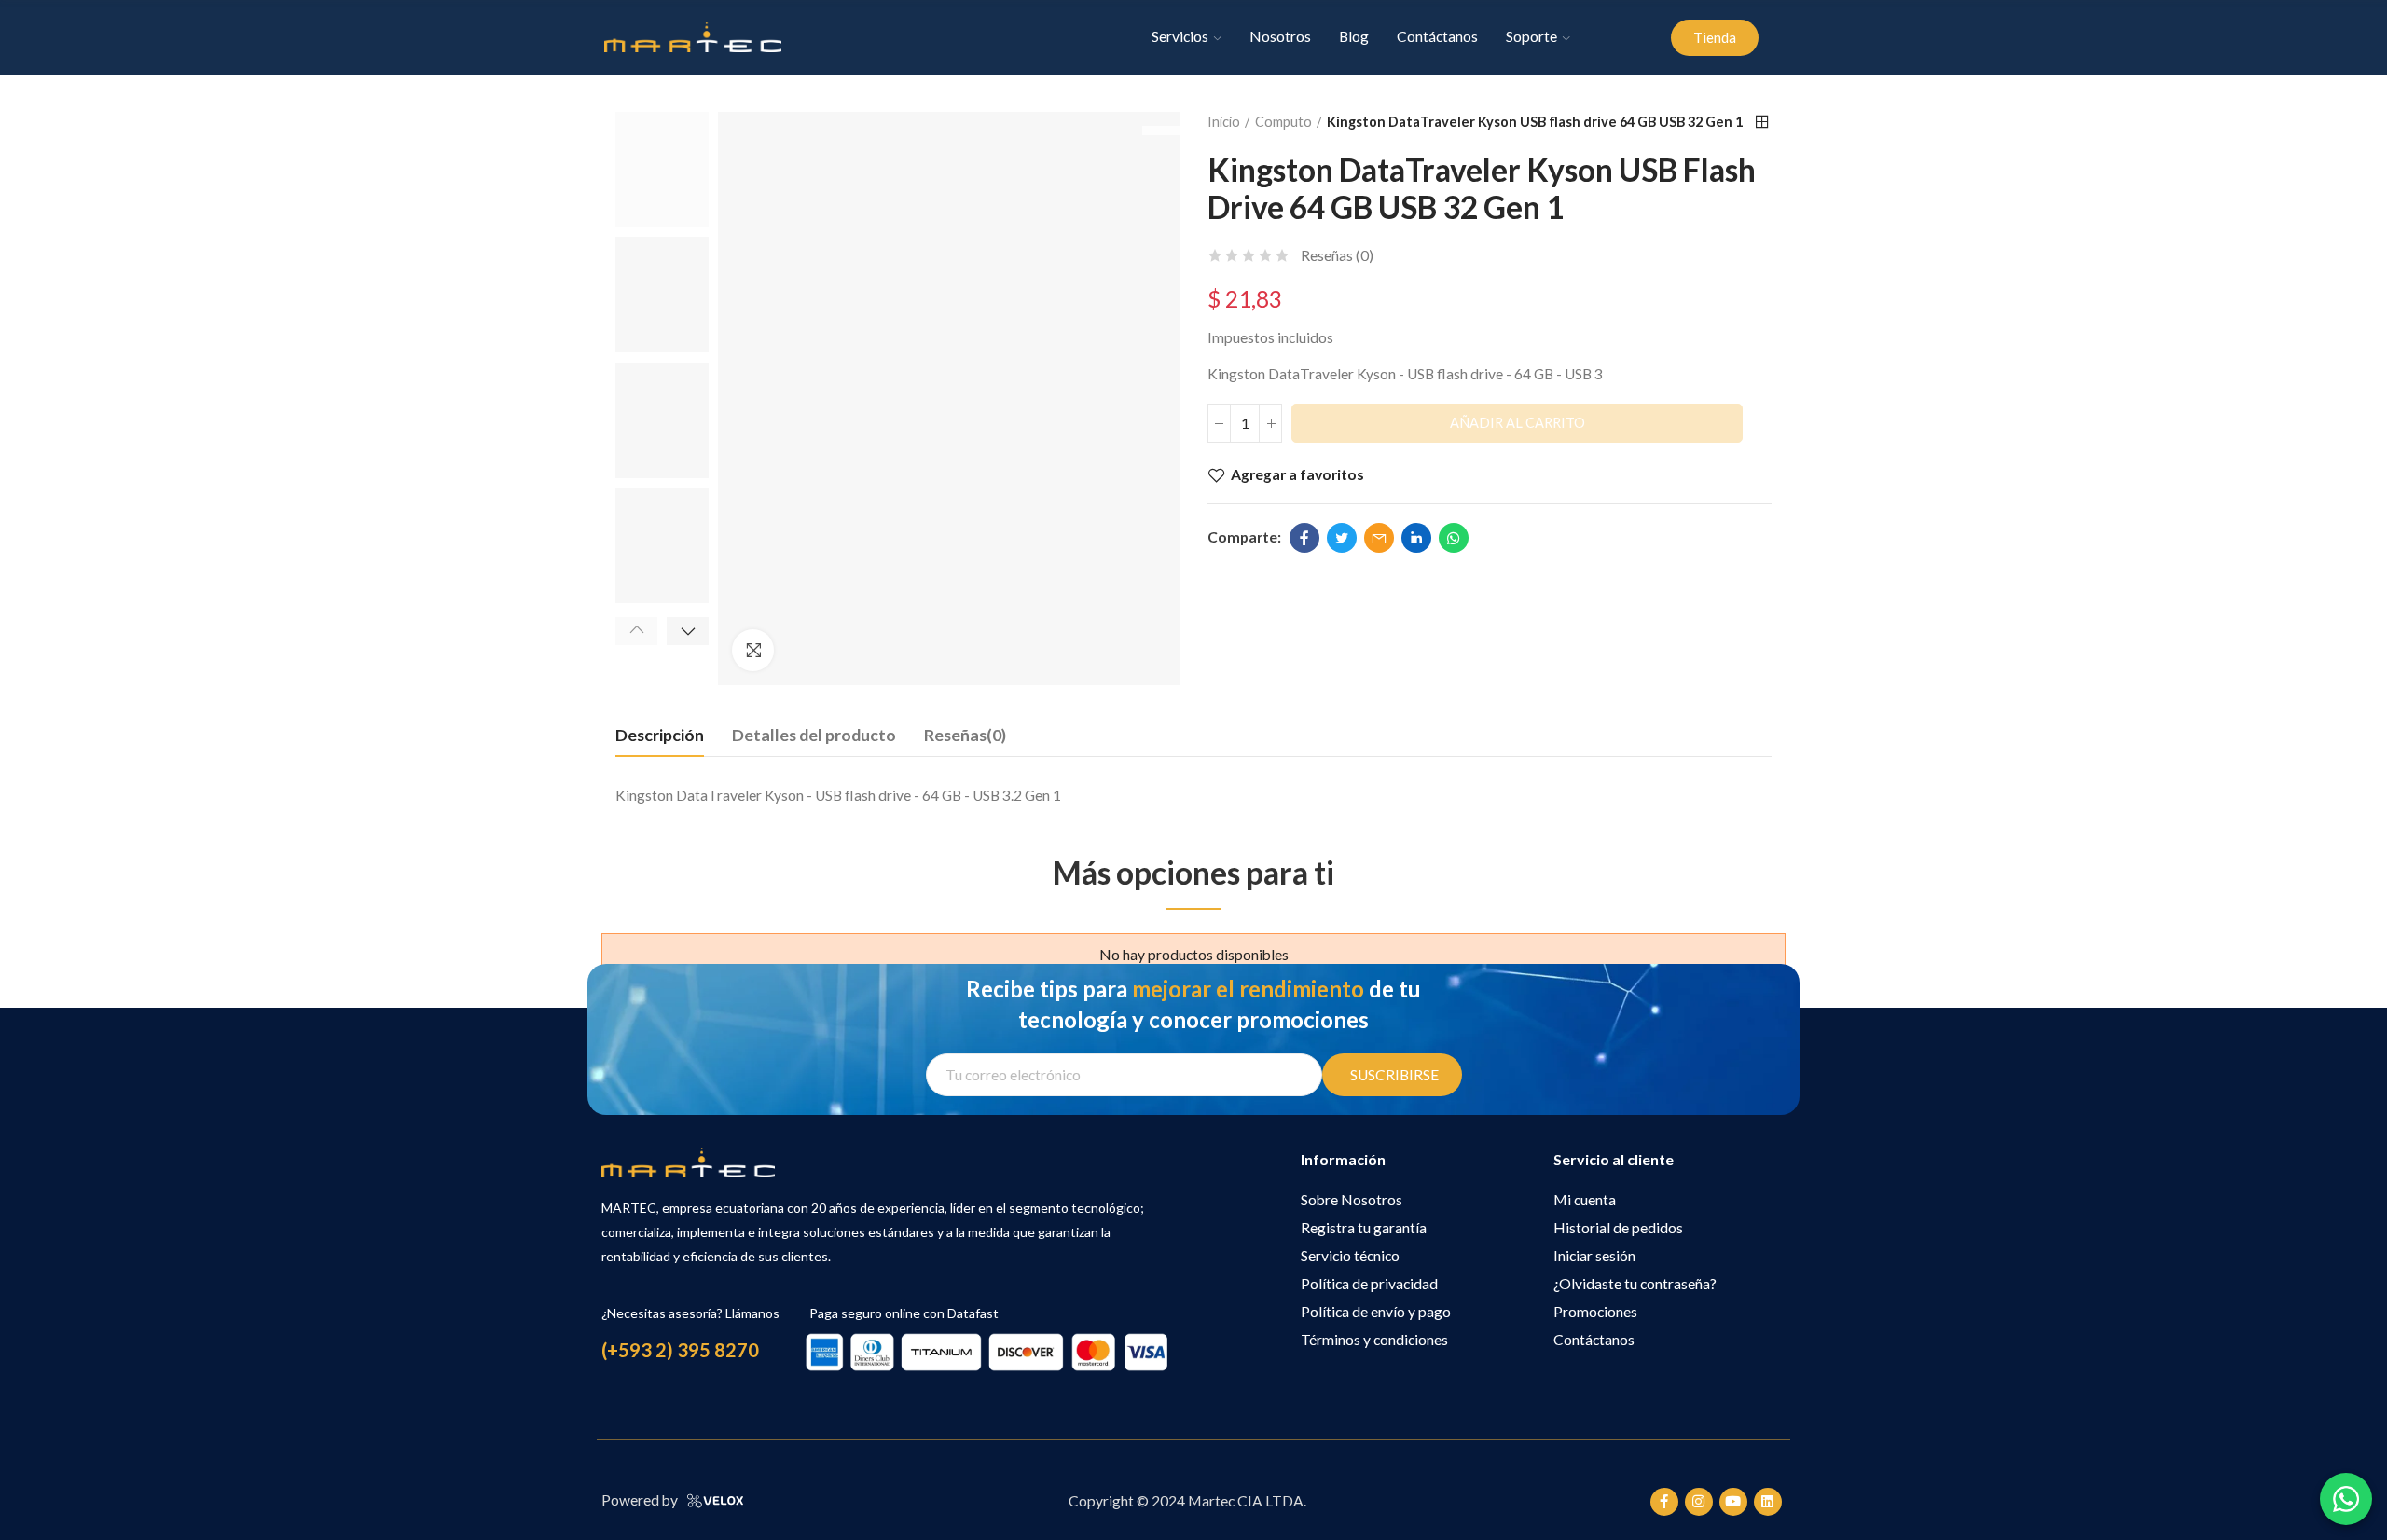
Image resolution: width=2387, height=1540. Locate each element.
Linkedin (1416, 538)
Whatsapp (1454, 538)
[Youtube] (1733, 1502)
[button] (1715, 38)
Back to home (1762, 122)
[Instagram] (1699, 1502)
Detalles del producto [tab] (814, 735)
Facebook (1304, 538)
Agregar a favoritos (1297, 474)
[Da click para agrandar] (753, 650)
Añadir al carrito (1518, 423)
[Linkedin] (1768, 1502)
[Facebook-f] (1664, 1502)
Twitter (1342, 538)
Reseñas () (1337, 256)
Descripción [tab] (660, 735)
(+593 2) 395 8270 (680, 1350)
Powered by (640, 1500)
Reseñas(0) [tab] (965, 735)
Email (1379, 538)
